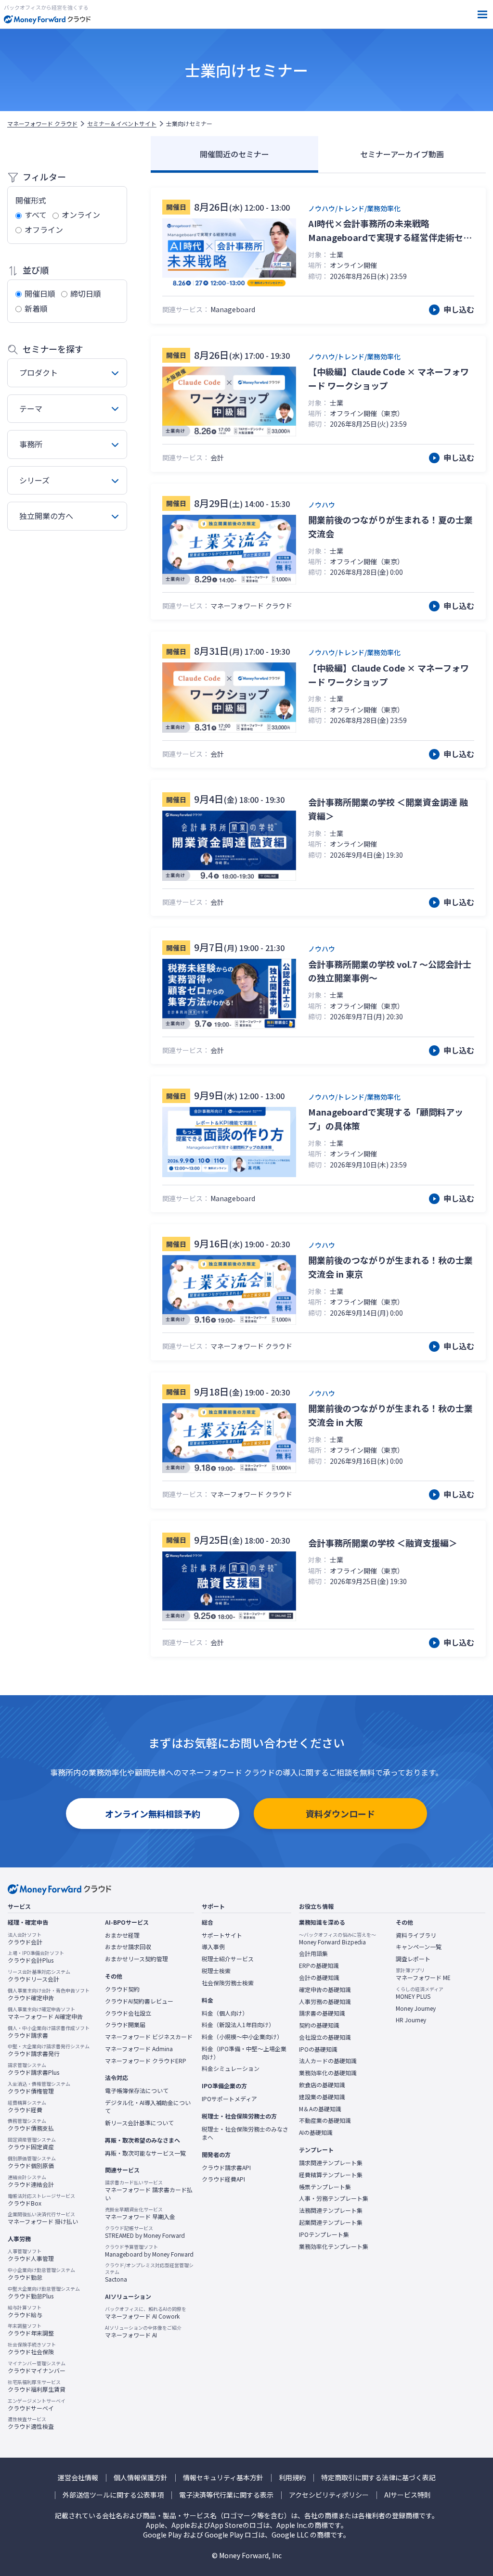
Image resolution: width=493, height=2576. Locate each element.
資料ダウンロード (340, 1814)
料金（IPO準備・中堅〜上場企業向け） (244, 2053)
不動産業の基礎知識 (325, 2120)
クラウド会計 (25, 1939)
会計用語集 (313, 1954)
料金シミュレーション (231, 2068)
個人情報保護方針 (141, 2478)
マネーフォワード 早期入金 (140, 2213)
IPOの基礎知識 (318, 2049)
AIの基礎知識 (316, 2132)
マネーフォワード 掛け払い (43, 2218)
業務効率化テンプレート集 (334, 2246)
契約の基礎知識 (319, 2025)
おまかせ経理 (122, 1935)
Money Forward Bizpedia (337, 1939)
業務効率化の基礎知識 (328, 2073)
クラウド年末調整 (31, 2330)
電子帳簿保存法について (137, 2091)
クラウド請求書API (226, 2168)
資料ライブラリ (416, 1935)
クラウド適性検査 (31, 2423)
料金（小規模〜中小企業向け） (242, 2037)
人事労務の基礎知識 (325, 2002)
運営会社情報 (78, 2478)
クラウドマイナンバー (37, 2367)
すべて (36, 215)
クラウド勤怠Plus (44, 2293)
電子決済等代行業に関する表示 (226, 2495)
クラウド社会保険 (32, 2348)
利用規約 (292, 2478)
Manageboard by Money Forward (149, 2251)
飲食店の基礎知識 (322, 2085)
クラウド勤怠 (41, 2274)
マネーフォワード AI (143, 2332)
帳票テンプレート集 (325, 2187)
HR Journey (411, 2020)
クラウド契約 (122, 1989)
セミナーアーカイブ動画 (402, 154)
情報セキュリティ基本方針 (223, 2478)
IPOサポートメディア (229, 2099)
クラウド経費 (27, 2106)
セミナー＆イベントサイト (122, 124)
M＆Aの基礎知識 (320, 2109)
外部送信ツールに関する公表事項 (113, 2495)
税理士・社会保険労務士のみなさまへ (245, 2133)
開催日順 (40, 293)
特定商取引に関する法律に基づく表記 (378, 2478)
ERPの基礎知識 (319, 1966)
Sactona (149, 2272)
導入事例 (213, 1947)
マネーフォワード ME (423, 1974)
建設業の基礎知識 (322, 2097)
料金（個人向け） (225, 2013)
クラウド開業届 (125, 2025)
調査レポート (413, 1959)
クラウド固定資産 (32, 2144)
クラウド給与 (25, 2311)
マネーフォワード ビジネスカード (149, 2037)
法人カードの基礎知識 (328, 2061)
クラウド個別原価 (32, 2162)
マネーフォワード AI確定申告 (45, 2013)
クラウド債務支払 (31, 2125)
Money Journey (416, 2008)
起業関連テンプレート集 (331, 2222)
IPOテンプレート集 (324, 2234)
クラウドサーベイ (37, 2405)
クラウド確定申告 (49, 1994)
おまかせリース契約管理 (136, 1959)
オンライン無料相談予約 (153, 1814)
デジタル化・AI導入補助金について (148, 2107)
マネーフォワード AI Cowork (146, 2313)
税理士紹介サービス (228, 1959)
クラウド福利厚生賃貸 (37, 2386)
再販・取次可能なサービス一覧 (145, 2153)
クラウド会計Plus (36, 1957)
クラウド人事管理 (31, 2255)
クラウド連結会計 (31, 2181)
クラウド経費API (223, 2179)
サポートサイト (222, 1935)
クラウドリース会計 (39, 1976)
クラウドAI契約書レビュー (139, 2001)
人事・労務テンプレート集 (334, 2198)
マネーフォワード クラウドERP (146, 2061)
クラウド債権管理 (39, 2088)
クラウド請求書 (49, 2032)
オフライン (44, 229)
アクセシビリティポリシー (329, 2495)
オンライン (81, 215)
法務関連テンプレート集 (331, 2210)
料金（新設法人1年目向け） (238, 2025)
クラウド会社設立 (128, 2013)
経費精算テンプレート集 (331, 2175)
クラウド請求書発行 (49, 2050)
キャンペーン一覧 (419, 1947)
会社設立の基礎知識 (325, 2037)
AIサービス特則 (408, 2495)
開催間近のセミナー (234, 154)
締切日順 (86, 293)
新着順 (36, 308)
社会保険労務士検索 (228, 1983)
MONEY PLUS (420, 1993)
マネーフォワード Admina (139, 2049)
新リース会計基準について (139, 2123)
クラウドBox (41, 2200)
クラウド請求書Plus (33, 2069)
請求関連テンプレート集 (331, 2163)
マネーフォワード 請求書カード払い (149, 2190)
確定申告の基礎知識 (325, 1990)
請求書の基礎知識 (322, 2013)
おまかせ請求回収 (128, 1947)
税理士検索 (216, 1971)
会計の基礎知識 (319, 1978)
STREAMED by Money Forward (145, 2232)
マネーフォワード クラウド (42, 124)
